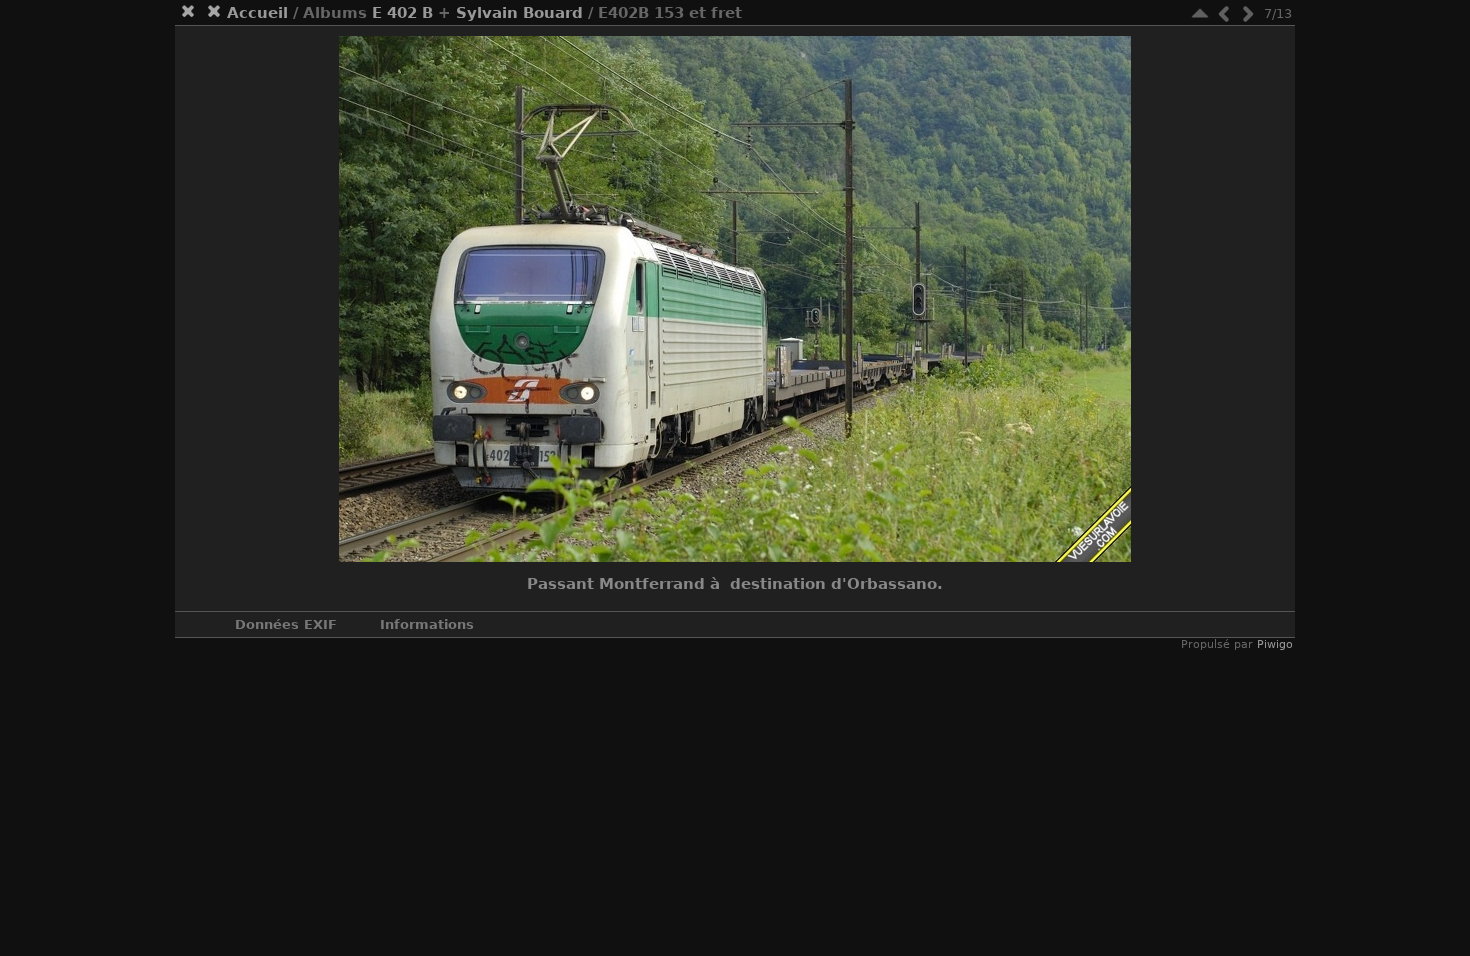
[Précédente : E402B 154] (1224, 13)
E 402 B (402, 13)
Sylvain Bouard (519, 13)
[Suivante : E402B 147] (1248, 13)
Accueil (257, 13)
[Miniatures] (1200, 13)
